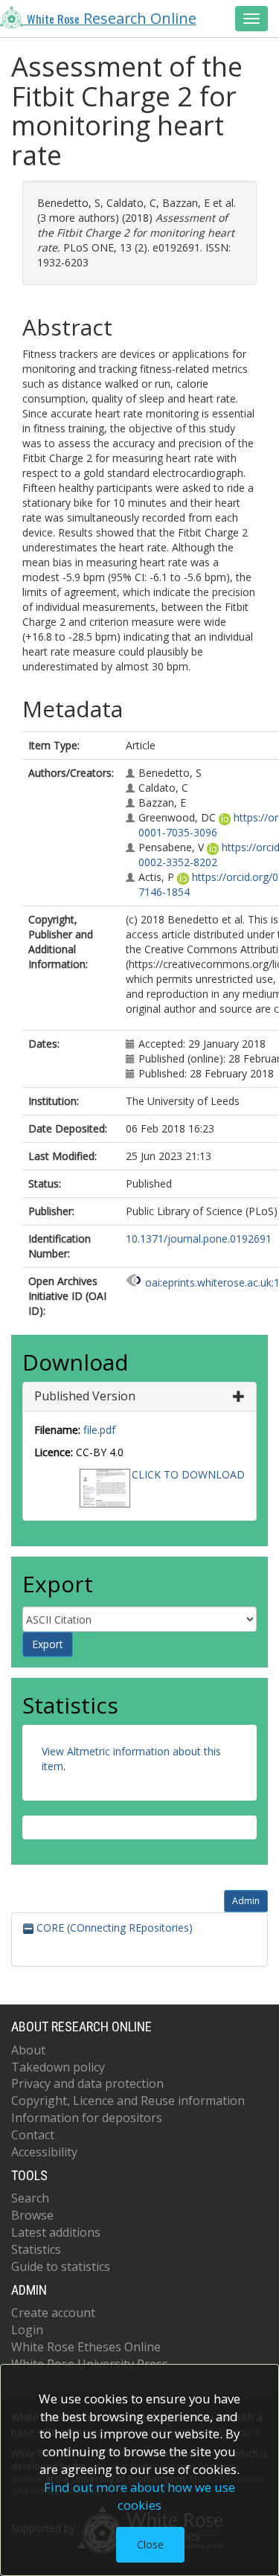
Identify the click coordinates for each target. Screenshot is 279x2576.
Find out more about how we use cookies (139, 2496)
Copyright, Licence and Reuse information (128, 2101)
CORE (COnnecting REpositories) (113, 1928)
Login (27, 2330)
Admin (246, 1901)
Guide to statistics (61, 2266)
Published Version (85, 1396)
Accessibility (44, 2152)
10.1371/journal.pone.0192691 (199, 1239)
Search (30, 2198)
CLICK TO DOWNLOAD (188, 1474)
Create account (53, 2313)
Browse (32, 2215)
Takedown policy (58, 2067)
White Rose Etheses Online (86, 2347)
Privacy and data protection (87, 2083)
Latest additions (56, 2232)
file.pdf (99, 1430)
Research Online (112, 18)
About (28, 2050)
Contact (33, 2135)
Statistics (36, 2249)
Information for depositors (87, 2118)
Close (150, 2544)
